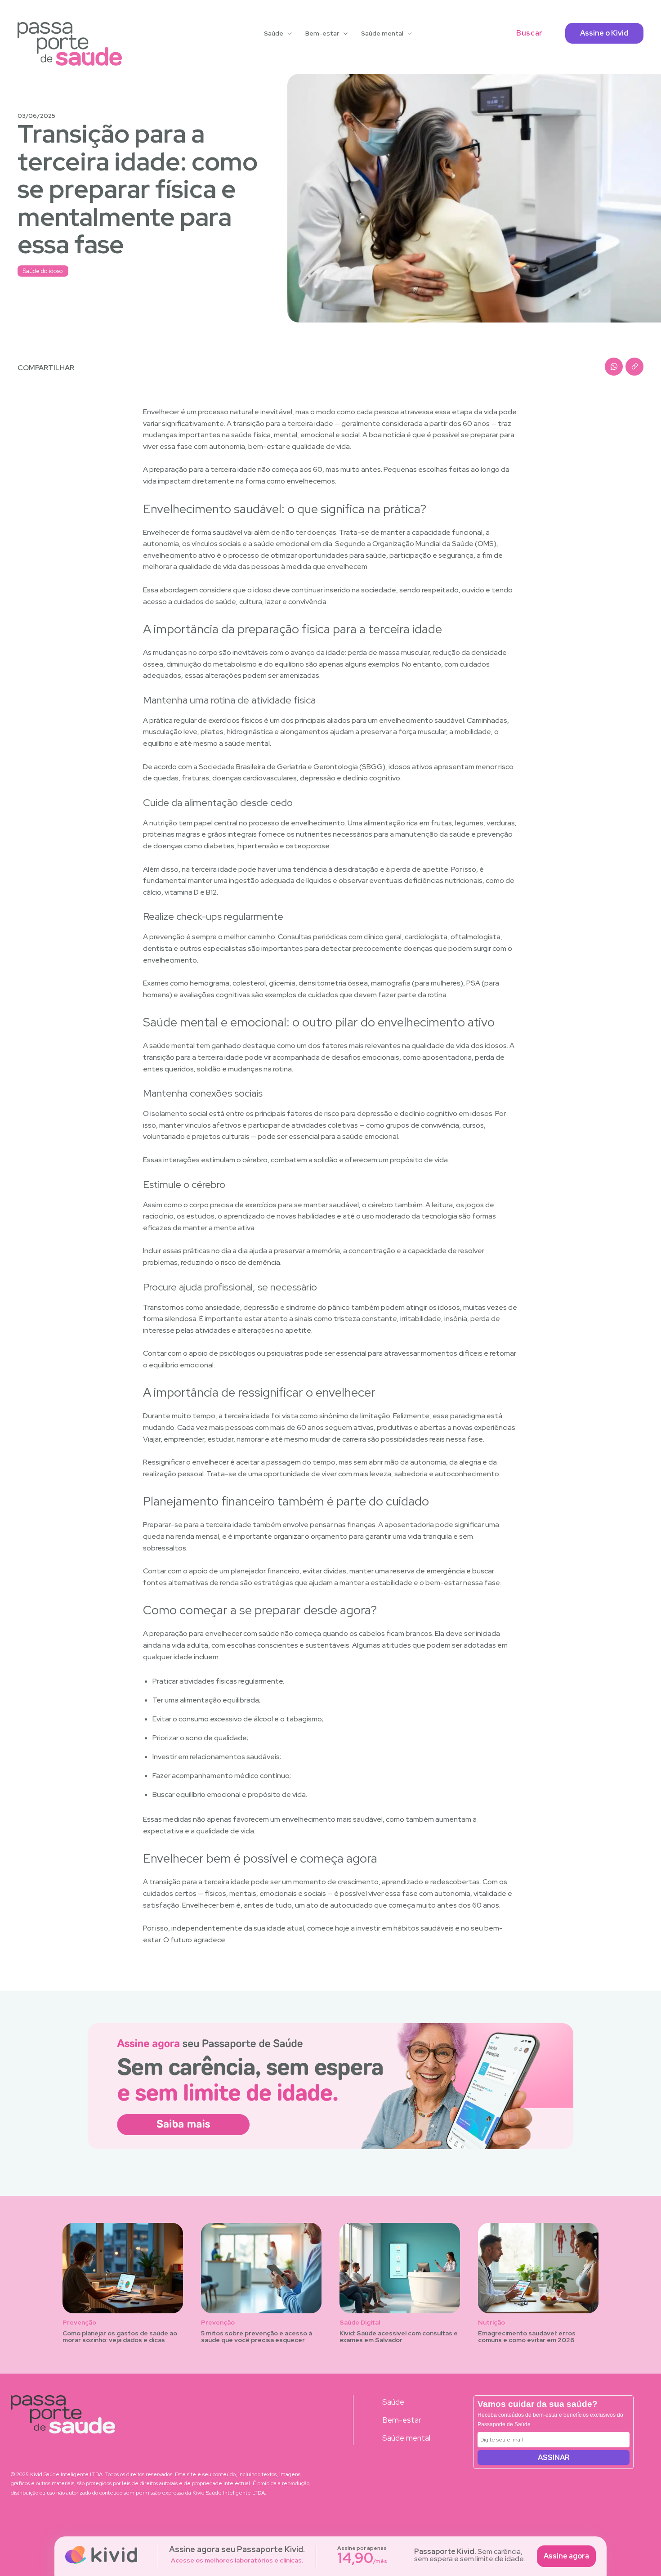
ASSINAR (554, 2457)
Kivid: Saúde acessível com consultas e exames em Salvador (399, 2336)
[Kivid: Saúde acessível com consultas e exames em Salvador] (400, 2268)
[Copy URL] (634, 367)
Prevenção (79, 2323)
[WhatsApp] (614, 367)
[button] (529, 33)
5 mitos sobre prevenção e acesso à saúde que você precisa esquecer (257, 2336)
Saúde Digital (360, 2323)
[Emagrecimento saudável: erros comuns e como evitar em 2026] (538, 2268)
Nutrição (491, 2323)
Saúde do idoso (43, 271)
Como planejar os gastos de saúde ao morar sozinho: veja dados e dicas (120, 2336)
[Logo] (70, 44)
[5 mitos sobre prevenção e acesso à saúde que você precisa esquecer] (261, 2268)
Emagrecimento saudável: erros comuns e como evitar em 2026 (527, 2336)
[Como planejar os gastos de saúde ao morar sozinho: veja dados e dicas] (123, 2268)
